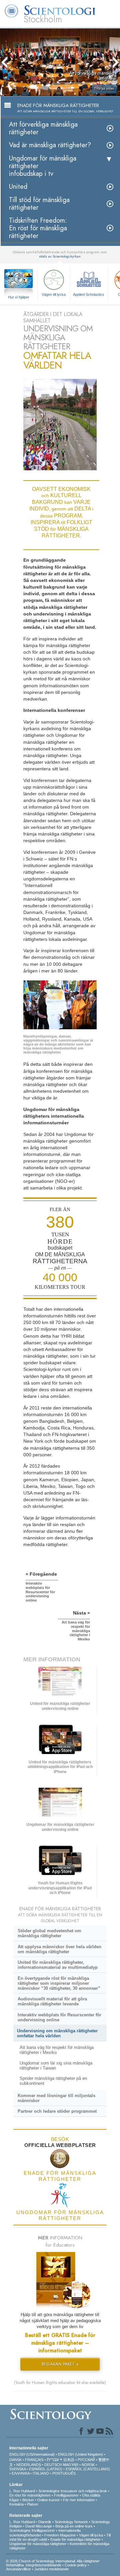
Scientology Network (71, 2522)
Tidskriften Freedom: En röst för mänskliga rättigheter (38, 228)
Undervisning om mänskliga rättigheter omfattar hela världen (57, 2033)
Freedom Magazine (60, 2535)
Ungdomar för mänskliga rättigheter (38, 2544)
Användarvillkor (18, 2569)
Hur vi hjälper (19, 297)
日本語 (69, 2460)
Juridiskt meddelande (51, 2569)
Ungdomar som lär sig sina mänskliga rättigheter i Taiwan (56, 2066)
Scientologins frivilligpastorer (32, 2530)
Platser (33, 2504)
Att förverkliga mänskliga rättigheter (43, 128)
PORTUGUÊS (64, 2473)
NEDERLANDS (29, 2465)
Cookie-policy (76, 2565)
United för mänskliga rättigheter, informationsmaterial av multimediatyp (58, 1965)
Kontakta (16, 2504)
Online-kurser (48, 2500)
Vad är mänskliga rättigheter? (50, 145)
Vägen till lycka (54, 294)
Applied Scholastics (89, 294)
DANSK (15, 2460)
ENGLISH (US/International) (32, 2454)
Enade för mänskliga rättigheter (75, 2539)
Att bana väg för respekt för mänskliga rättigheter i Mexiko (57, 2050)
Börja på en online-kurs (74, 2526)
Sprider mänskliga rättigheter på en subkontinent (53, 2081)
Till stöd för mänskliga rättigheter (39, 204)
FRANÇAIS (34, 2460)
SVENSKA (17, 2469)
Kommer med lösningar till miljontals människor (56, 2098)
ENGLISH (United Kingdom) (80, 2454)
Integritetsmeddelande (43, 2565)
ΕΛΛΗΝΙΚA (20, 2473)
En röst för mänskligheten (30, 2495)
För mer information (79, 2500)
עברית (53, 2459)
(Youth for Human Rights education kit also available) (60, 2383)
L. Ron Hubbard (22, 2491)
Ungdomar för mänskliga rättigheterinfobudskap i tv (43, 166)
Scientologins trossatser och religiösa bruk (73, 2491)
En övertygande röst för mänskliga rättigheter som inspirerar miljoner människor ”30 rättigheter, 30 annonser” (59, 1983)
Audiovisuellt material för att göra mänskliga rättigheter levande (52, 2001)
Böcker (28, 2500)
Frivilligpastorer (66, 2495)
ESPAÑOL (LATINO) (46, 2469)
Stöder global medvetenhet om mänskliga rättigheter (49, 1933)
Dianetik (45, 2522)
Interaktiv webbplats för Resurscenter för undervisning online (59, 2017)
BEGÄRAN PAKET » (60, 2364)
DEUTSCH (53, 2465)
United (18, 187)
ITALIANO (41, 2473)
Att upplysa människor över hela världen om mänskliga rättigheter (59, 1949)
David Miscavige (39, 2526)
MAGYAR (71, 2465)
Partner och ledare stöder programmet (57, 2111)
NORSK (88, 2465)
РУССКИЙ (86, 2460)
